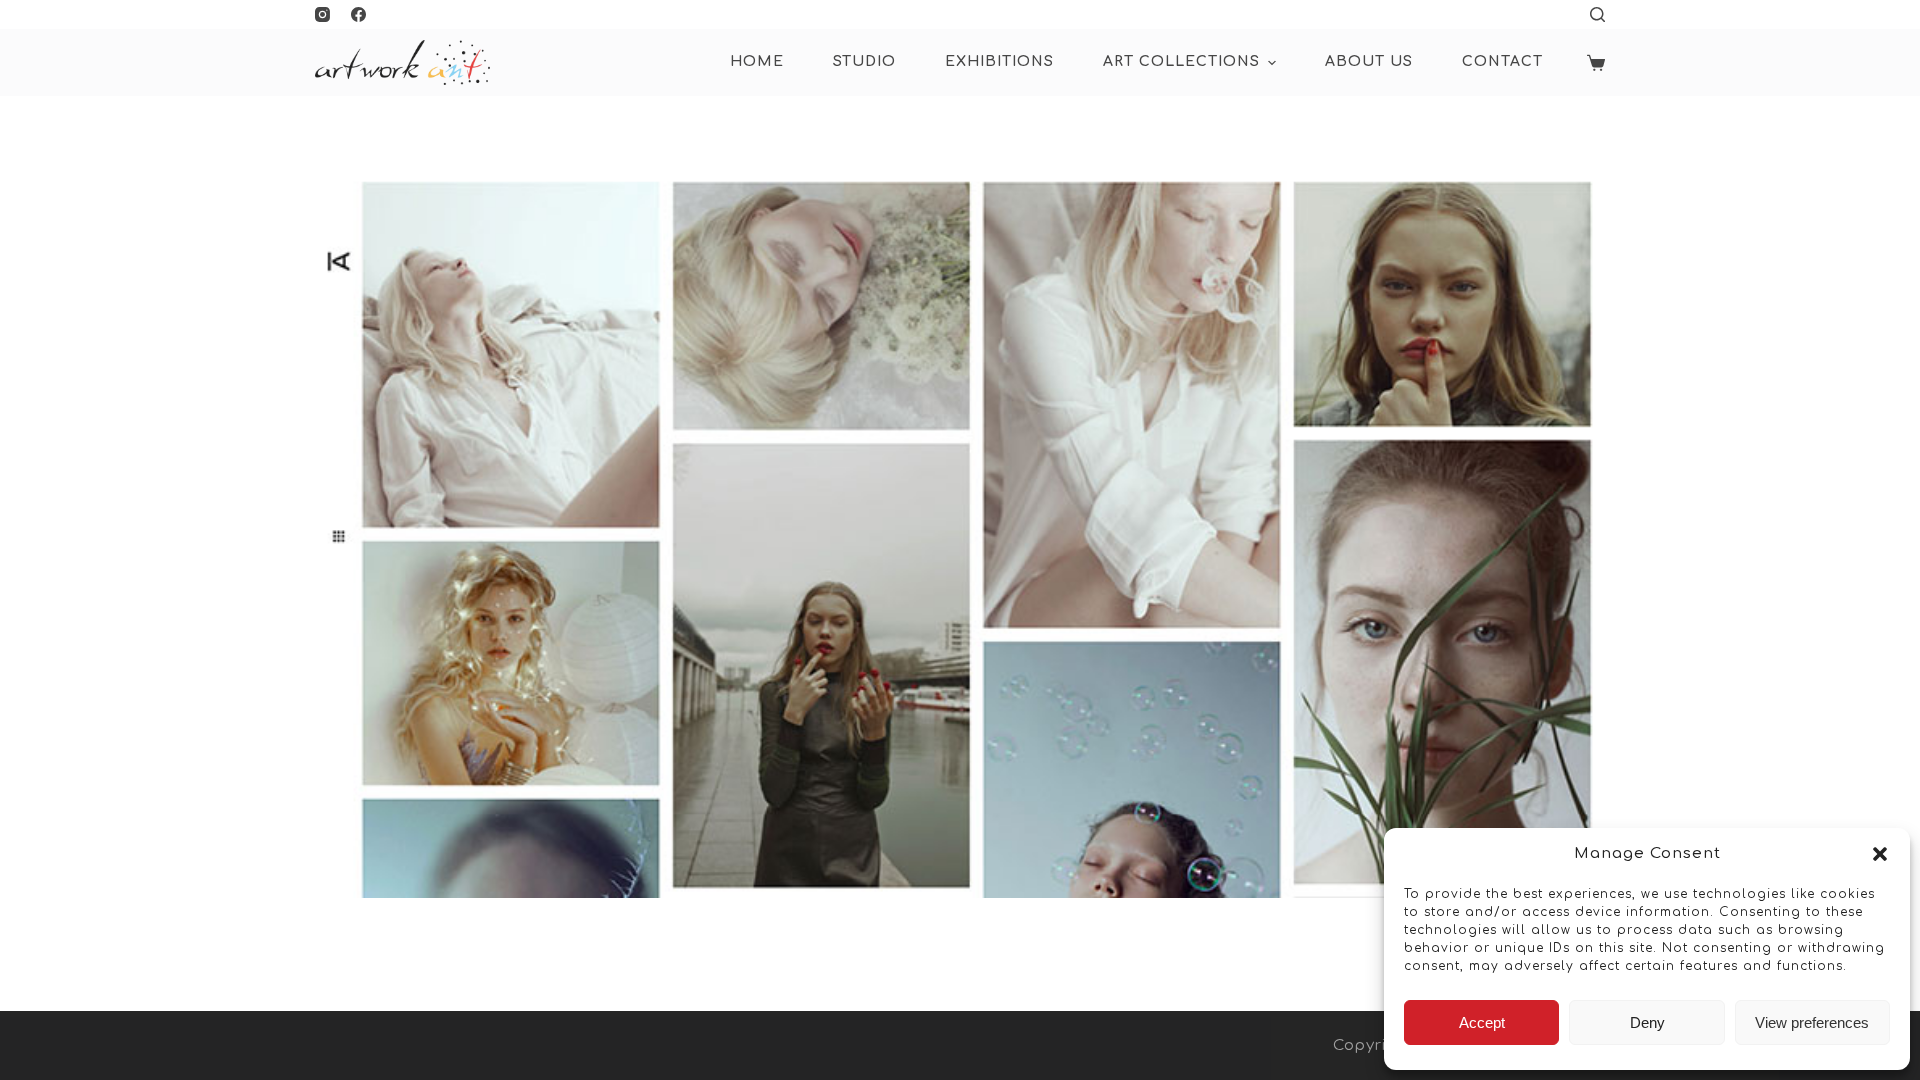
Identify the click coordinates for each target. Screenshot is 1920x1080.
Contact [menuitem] (1502, 61)
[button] (1880, 854)
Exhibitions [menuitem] (999, 61)
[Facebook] (358, 14)
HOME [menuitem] (757, 61)
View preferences (1812, 1022)
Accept (1482, 1022)
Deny (1647, 1022)
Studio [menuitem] (864, 61)
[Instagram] (322, 14)
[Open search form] (1597, 14)
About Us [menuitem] (1369, 61)
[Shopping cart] (1596, 63)
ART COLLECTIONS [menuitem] (1181, 61)
